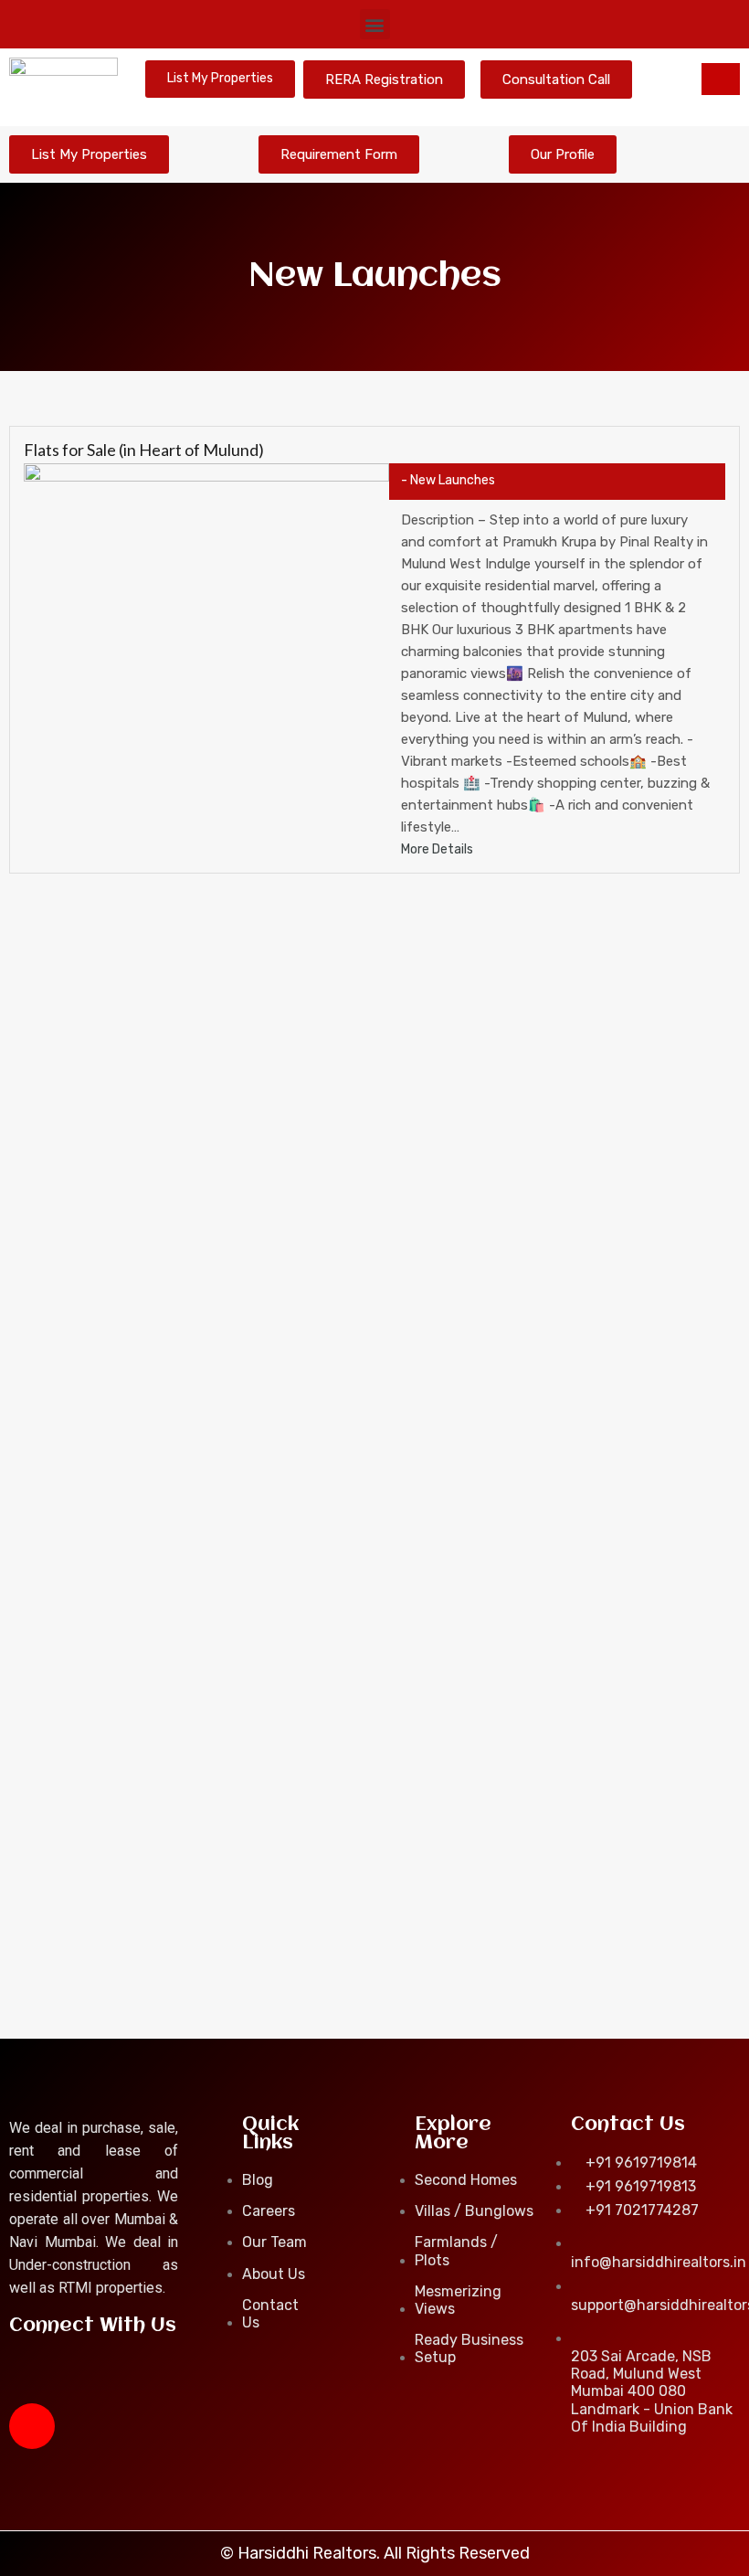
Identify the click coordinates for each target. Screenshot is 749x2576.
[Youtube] (86, 2377)
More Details (438, 849)
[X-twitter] (140, 2377)
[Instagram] (32, 2426)
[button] (375, 24)
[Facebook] (32, 2377)
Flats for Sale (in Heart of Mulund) (144, 450)
